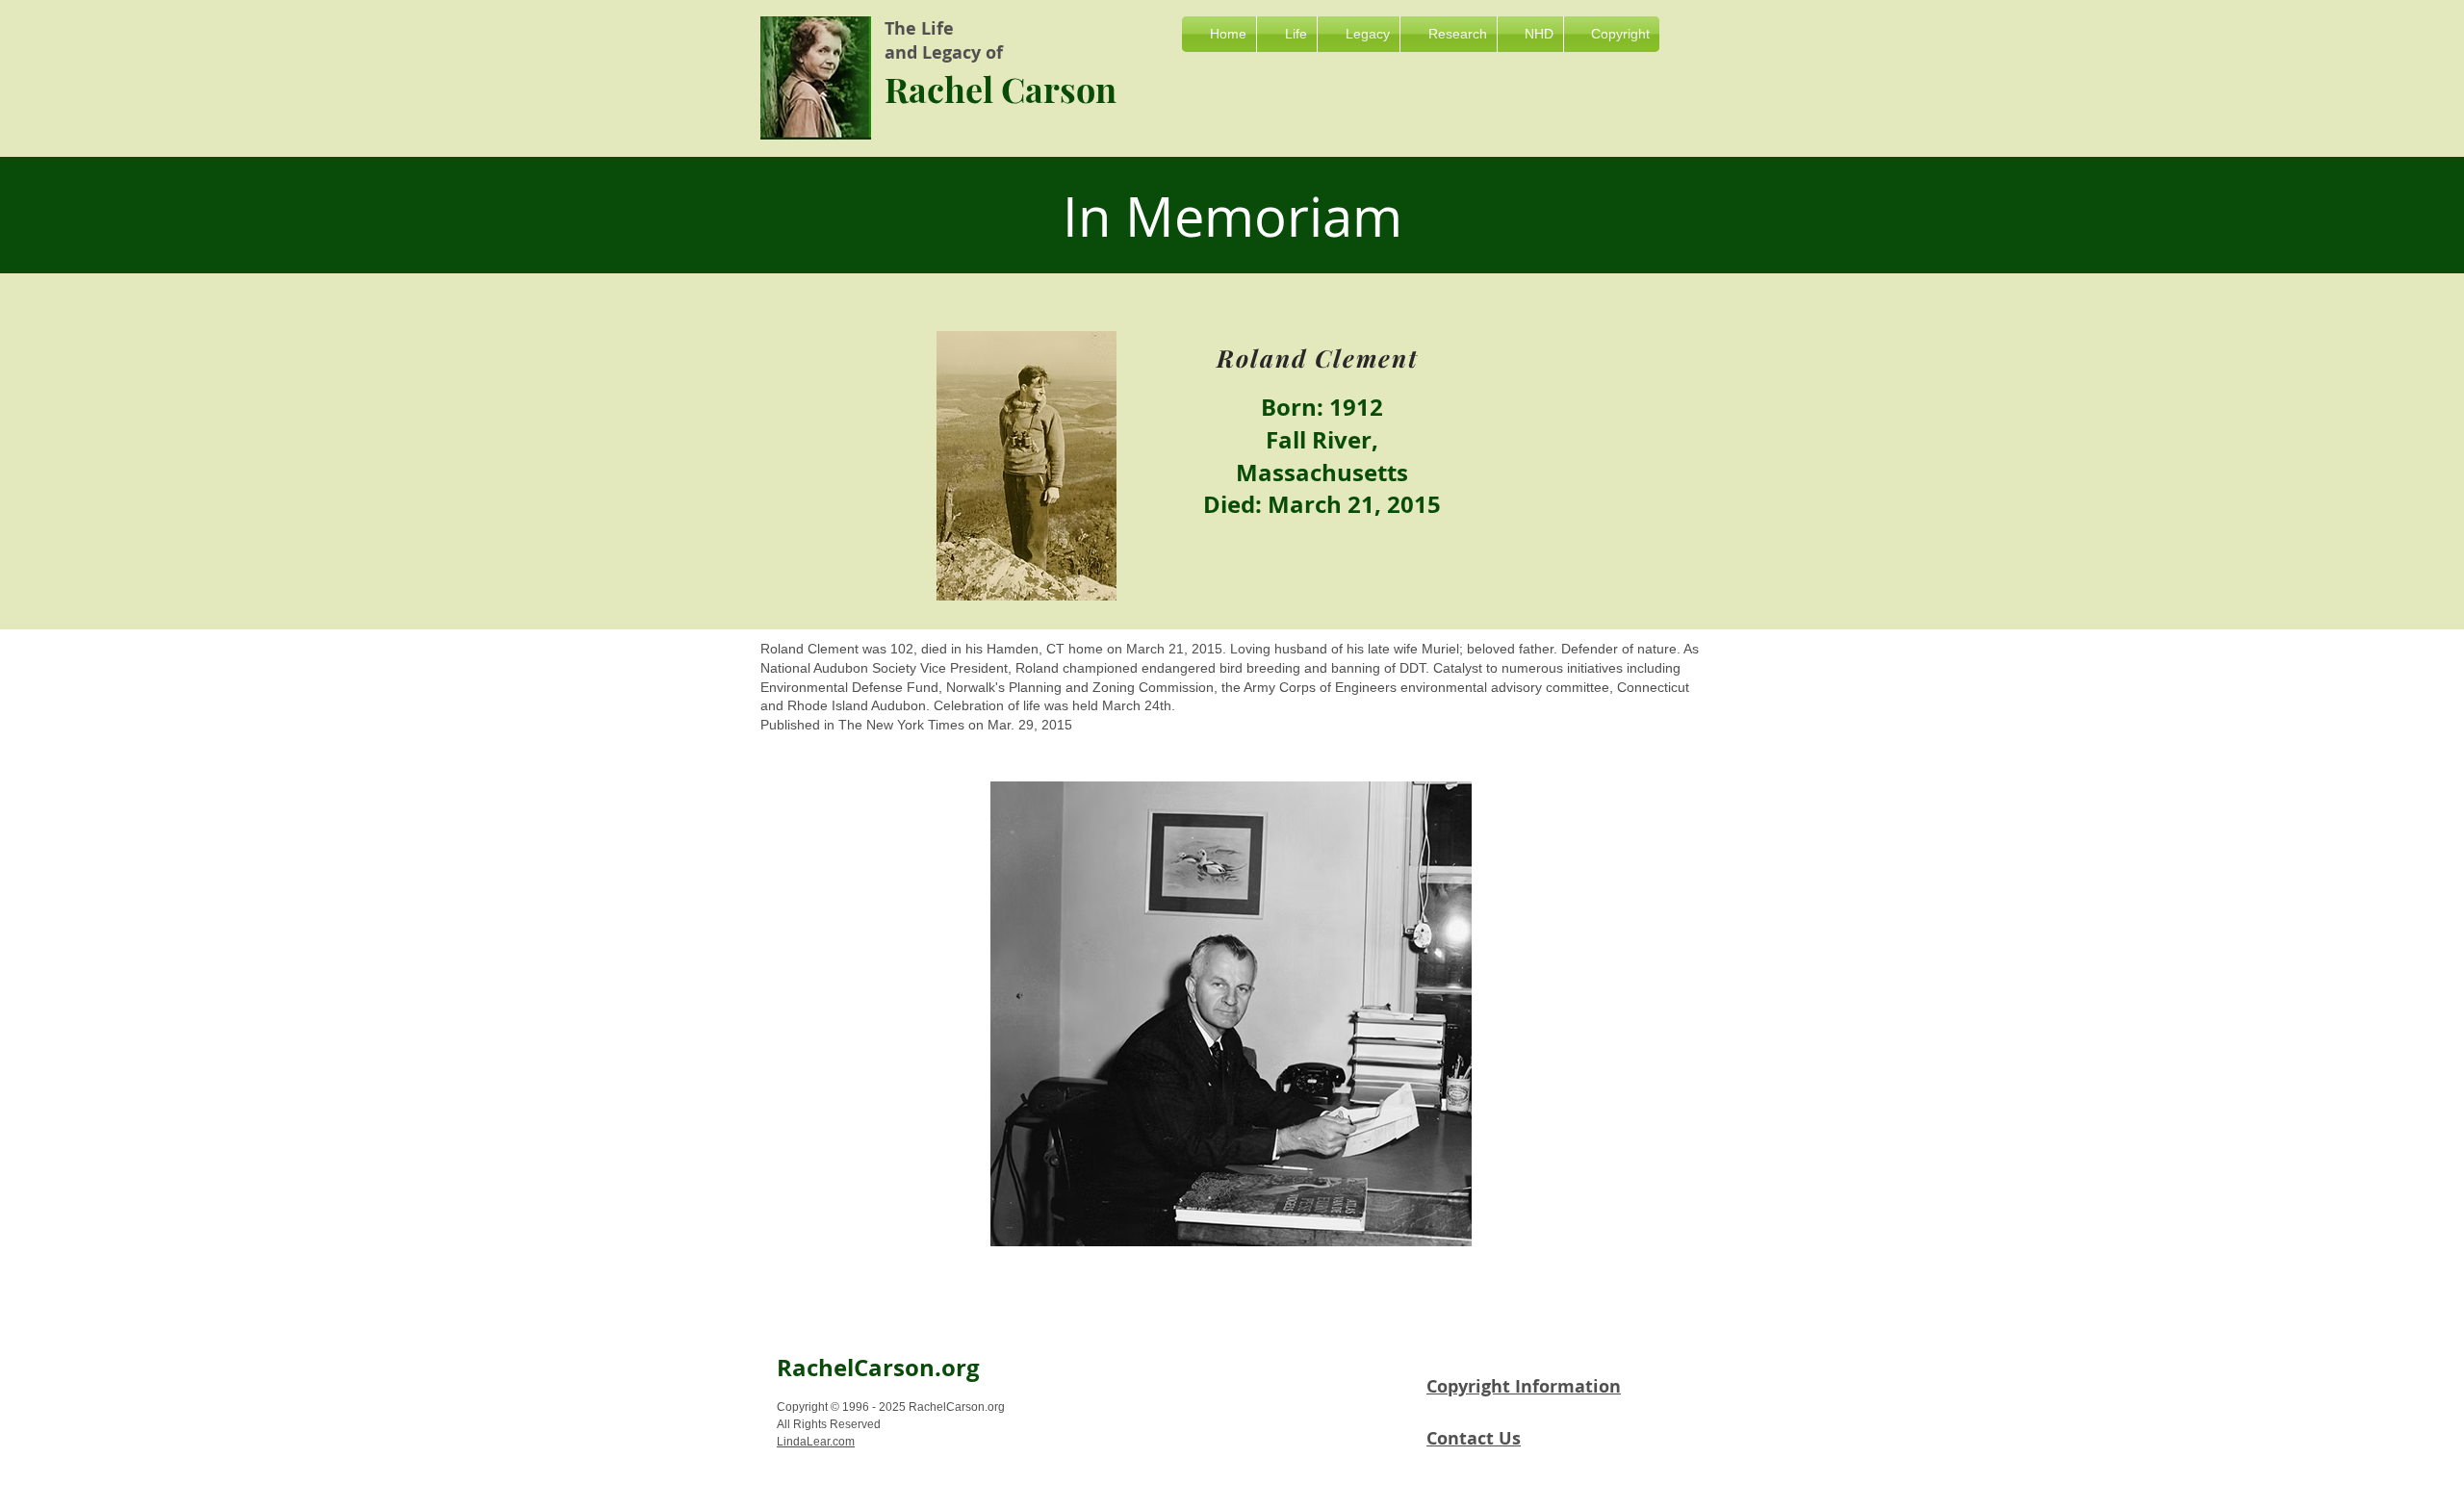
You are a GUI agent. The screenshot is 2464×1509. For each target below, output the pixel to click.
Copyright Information (1524, 1386)
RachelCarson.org (878, 1368)
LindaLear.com (816, 1442)
